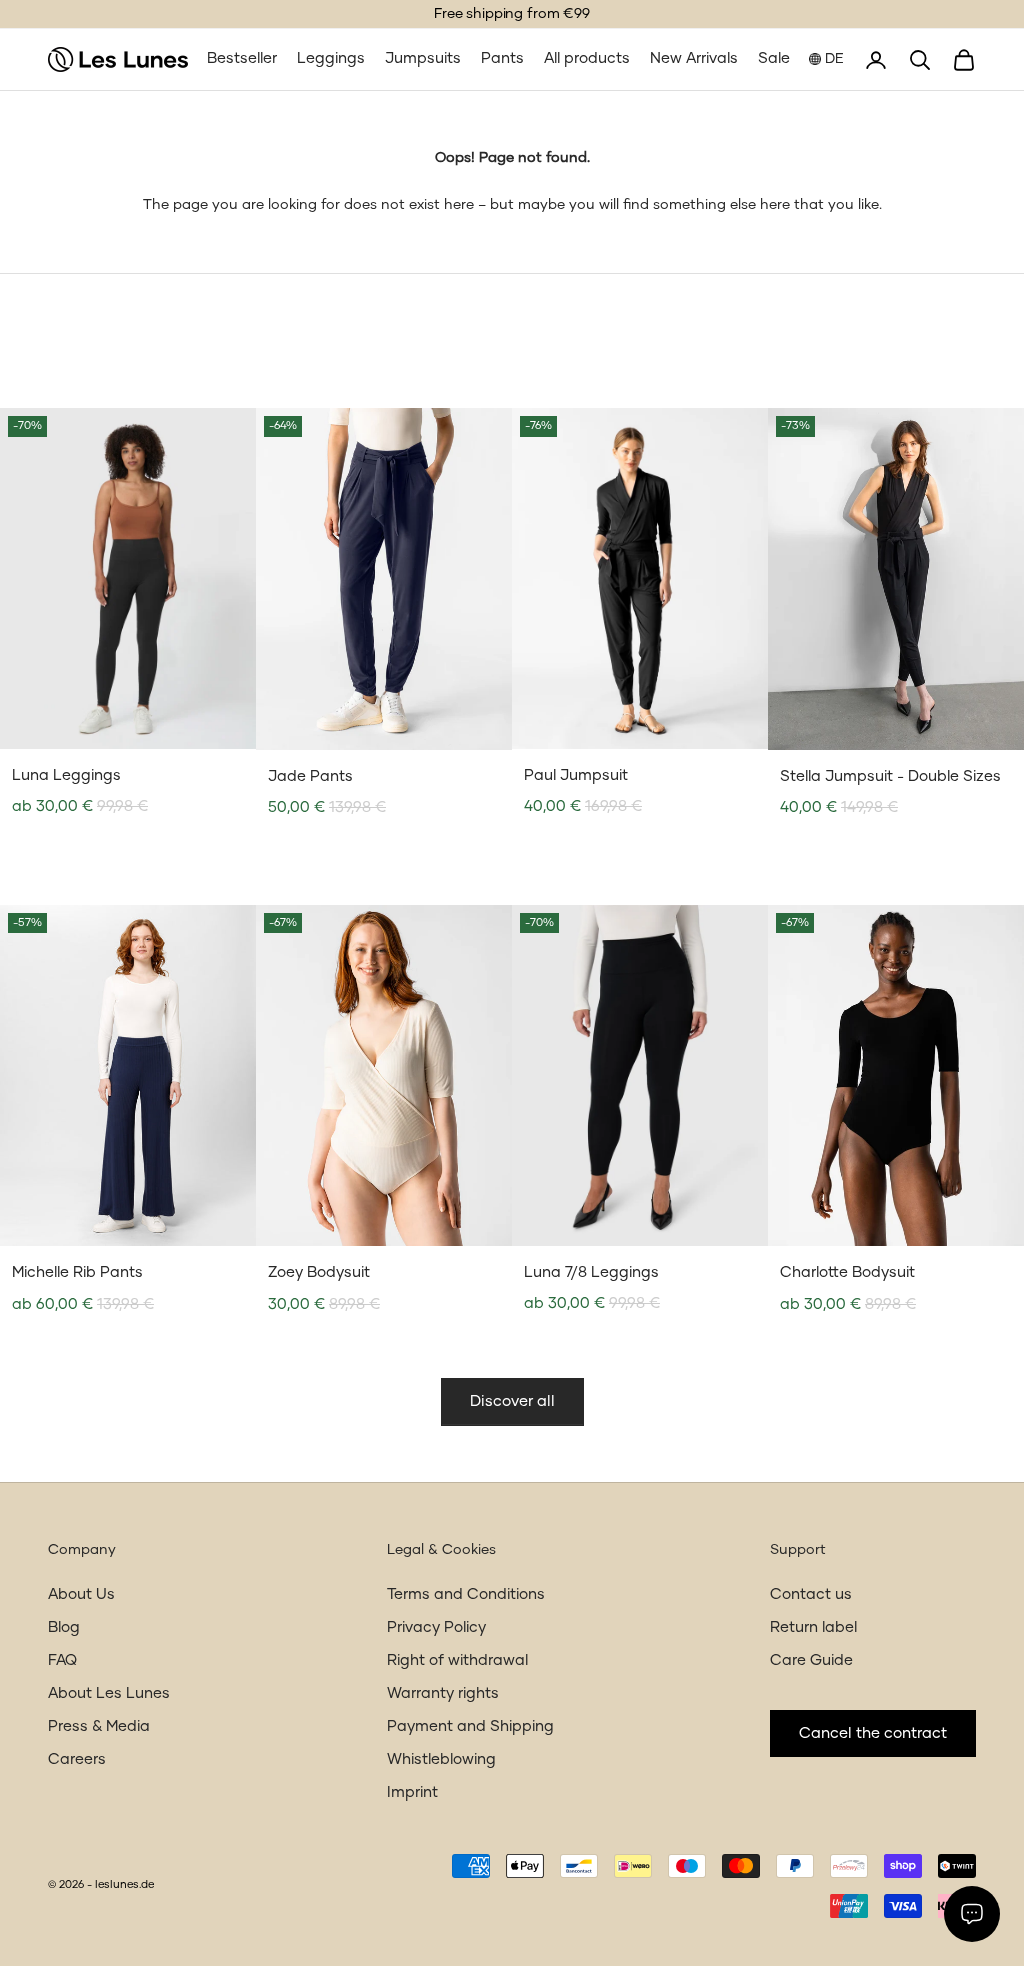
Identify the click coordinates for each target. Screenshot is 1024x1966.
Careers (77, 1759)
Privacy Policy (436, 1627)
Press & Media (99, 1726)
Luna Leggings (66, 775)
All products (587, 58)
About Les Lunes (109, 1693)
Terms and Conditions (466, 1594)
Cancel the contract (873, 1733)
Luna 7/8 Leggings (591, 1272)
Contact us (811, 1594)
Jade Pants (310, 776)
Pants (502, 58)
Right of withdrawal (457, 1660)
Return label (813, 1627)
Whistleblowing (441, 1759)
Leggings (331, 58)
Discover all (512, 1401)
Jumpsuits (423, 58)
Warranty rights (443, 1693)
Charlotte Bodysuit (847, 1272)
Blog (64, 1627)
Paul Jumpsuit (576, 775)
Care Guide (811, 1660)
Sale (774, 58)
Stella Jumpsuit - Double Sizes (890, 776)
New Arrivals (694, 58)
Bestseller (242, 58)
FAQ (62, 1660)
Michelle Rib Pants (77, 1272)
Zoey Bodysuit (319, 1272)
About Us (81, 1594)
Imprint (412, 1792)
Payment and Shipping (470, 1726)
